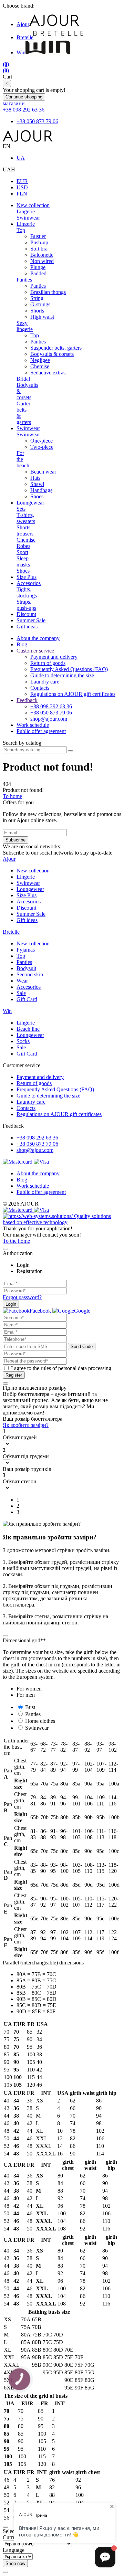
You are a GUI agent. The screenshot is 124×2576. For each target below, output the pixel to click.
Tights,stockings (27, 592)
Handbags (41, 490)
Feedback (27, 700)
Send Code (82, 1347)
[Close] (6, 1249)
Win (21, 52)
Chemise (40, 366)
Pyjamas (26, 950)
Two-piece (42, 447)
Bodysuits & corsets (52, 354)
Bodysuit (26, 968)
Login (11, 1304)
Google (82, 1311)
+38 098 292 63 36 (24, 110)
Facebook (40, 1311)
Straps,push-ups (26, 605)
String (37, 298)
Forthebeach (23, 459)
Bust (30, 1707)
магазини (14, 103)
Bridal (23, 379)
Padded (38, 273)
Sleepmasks (23, 561)
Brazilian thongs (48, 292)
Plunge (38, 267)
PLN (22, 194)
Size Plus (27, 577)
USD (22, 187)
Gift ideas (27, 627)
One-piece (42, 441)
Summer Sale (31, 620)
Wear (22, 981)
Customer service (35, 651)
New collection (33, 205)
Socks (23, 1041)
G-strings (40, 304)
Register (14, 1375)
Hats (35, 478)
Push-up (39, 242)
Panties (24, 280)
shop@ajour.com (35, 1150)
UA (21, 158)
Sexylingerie (25, 326)
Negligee (40, 360)
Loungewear (30, 503)
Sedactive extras (48, 373)
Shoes (37, 496)
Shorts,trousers (25, 531)
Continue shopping (24, 97)
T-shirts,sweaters (26, 518)
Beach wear (43, 472)
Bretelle (25, 37)
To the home (16, 1241)
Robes (23, 546)
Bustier (38, 236)
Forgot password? (22, 1297)
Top (21, 230)
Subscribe (15, 840)
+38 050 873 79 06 (37, 121)
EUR (22, 181)
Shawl (37, 484)
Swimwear (28, 218)
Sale (21, 993)
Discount (26, 614)
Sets (21, 509)
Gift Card (27, 999)
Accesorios (29, 583)
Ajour (23, 24)
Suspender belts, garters (56, 348)
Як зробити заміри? (26, 1425)
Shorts (37, 311)
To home (12, 796)
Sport (22, 552)
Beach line (28, 1029)
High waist (42, 317)
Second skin (30, 974)
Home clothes (40, 1721)
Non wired (42, 261)
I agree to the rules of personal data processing (61, 1368)
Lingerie (26, 211)
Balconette (42, 255)
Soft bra (39, 249)
